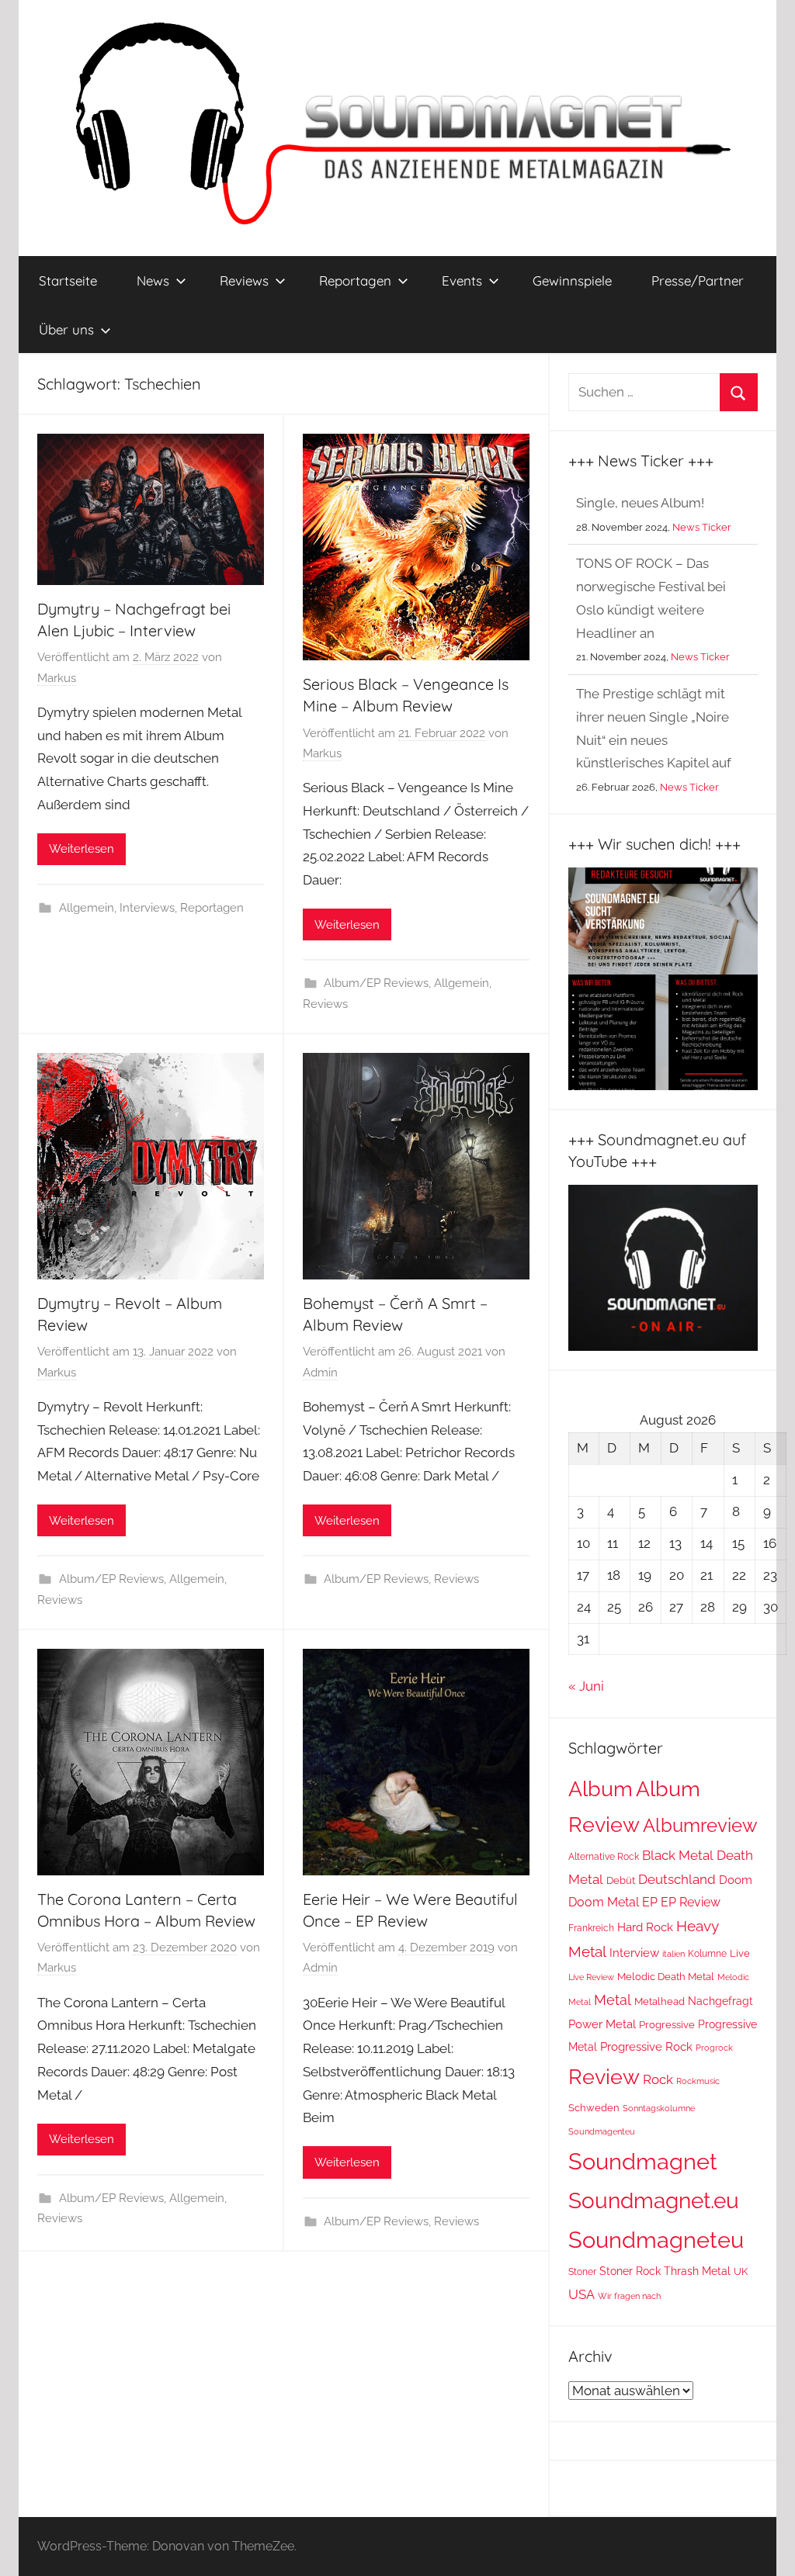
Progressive (667, 2025)
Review (604, 2076)
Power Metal (602, 2024)
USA (581, 2294)
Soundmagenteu (602, 2132)
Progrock (714, 2048)
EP (650, 1902)
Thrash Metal (697, 2271)
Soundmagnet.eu (654, 2200)
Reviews (244, 280)
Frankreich (591, 1928)
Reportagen (355, 280)
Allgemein (87, 908)
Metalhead (660, 2001)
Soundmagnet (643, 2161)
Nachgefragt (720, 2001)
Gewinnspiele (572, 280)
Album (601, 1789)
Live (740, 1953)
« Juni (586, 1686)
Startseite (68, 280)
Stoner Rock (630, 2271)
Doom (736, 1880)
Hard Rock (645, 1927)
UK (741, 2271)
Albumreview (700, 1826)
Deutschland (677, 1879)
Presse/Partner (698, 280)
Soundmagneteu (656, 2240)
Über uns (66, 329)
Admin (320, 1373)
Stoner (582, 2271)
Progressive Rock (646, 2047)
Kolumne (707, 1954)
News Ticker (700, 596)
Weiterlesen (82, 849)
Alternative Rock (604, 1857)
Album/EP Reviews (376, 983)
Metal (613, 2000)
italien (673, 1954)
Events (462, 280)
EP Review (691, 1902)
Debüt (621, 1880)
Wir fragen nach (629, 2296)
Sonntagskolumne (659, 2108)
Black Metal (678, 1855)
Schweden (594, 2108)
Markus (57, 678)
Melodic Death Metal (666, 1976)
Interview (634, 1953)
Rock (658, 2079)
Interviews (147, 908)
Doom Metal (604, 1902)
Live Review (591, 1977)
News (153, 280)
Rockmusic (698, 2081)
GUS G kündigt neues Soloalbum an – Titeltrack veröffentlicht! (654, 786)
